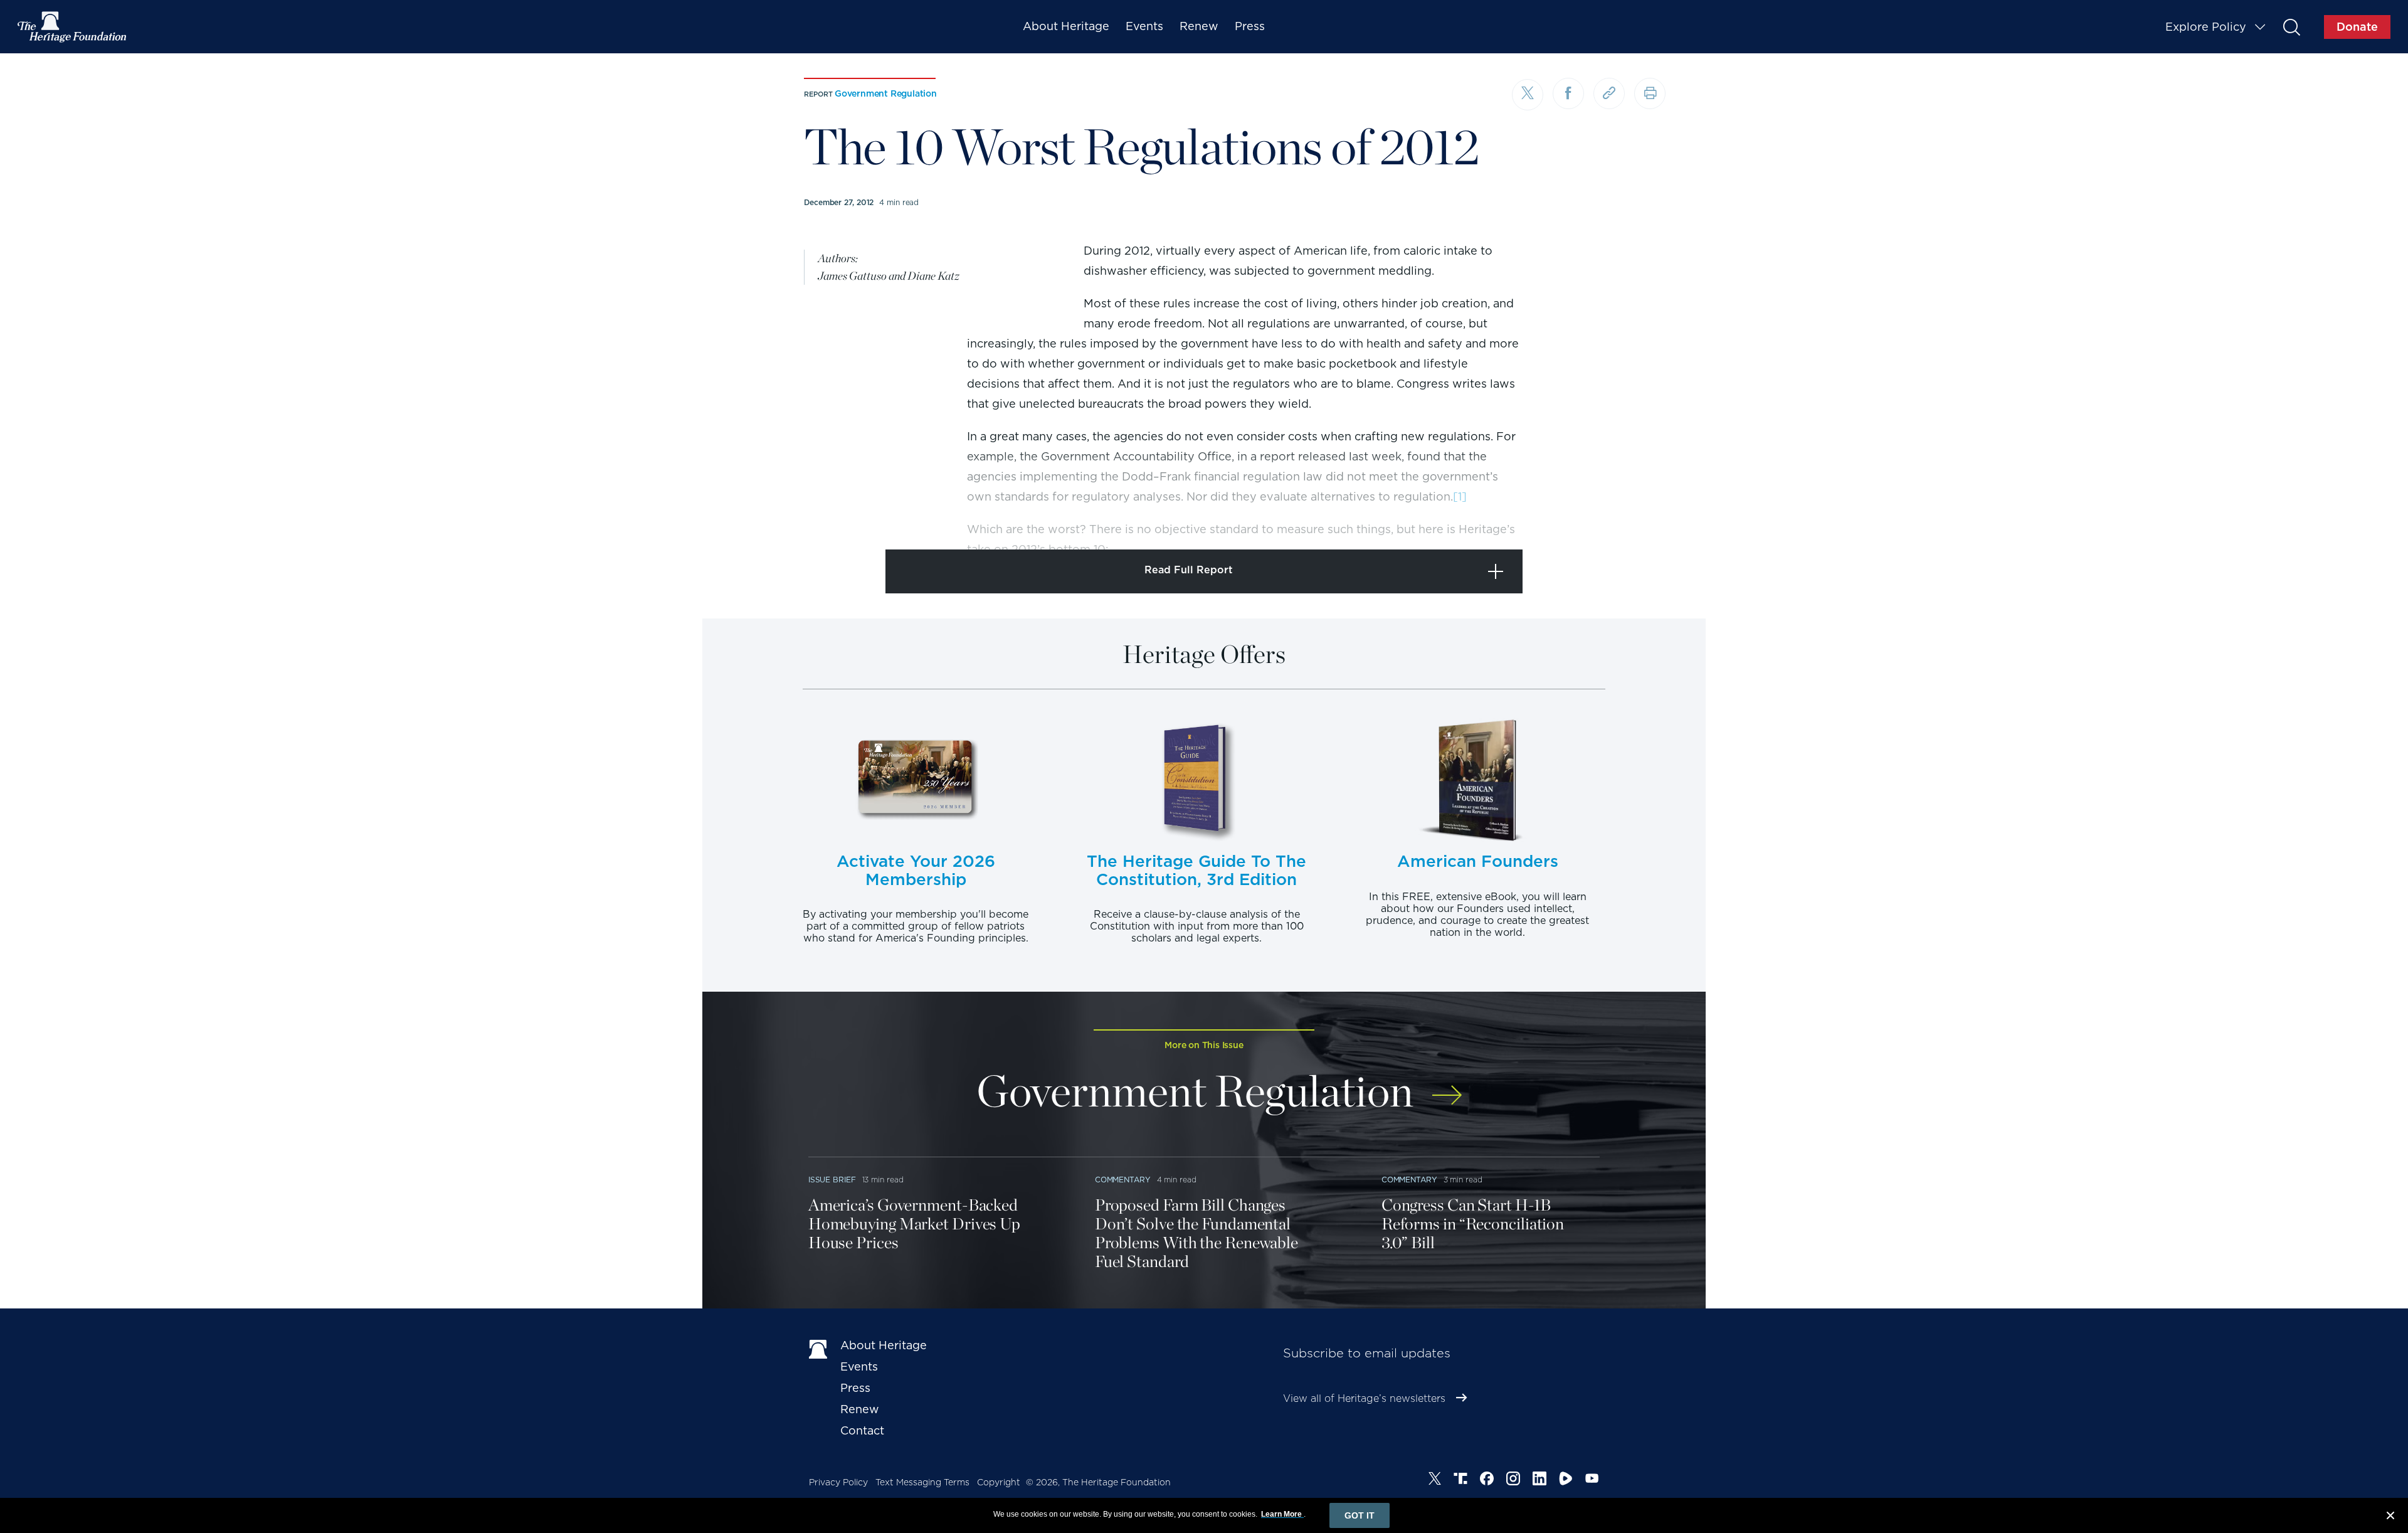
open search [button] (2291, 27)
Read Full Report (1189, 570)
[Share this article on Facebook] (1568, 93)
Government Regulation (886, 93)
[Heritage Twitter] (1435, 1480)
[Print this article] (1650, 93)
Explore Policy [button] (2206, 27)
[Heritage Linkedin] (1539, 1480)
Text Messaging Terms (922, 1482)
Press (1250, 26)
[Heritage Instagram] (1513, 1480)
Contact (862, 1430)
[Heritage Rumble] (1566, 1480)
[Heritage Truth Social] (1460, 1480)
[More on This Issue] (1447, 1087)
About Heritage (1066, 26)
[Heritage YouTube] (1592, 1480)
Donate (2357, 27)
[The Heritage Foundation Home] (73, 27)
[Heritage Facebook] (1487, 1480)
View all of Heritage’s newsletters (1364, 1398)
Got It (1360, 1515)
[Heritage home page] (818, 1348)
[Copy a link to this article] (1609, 93)
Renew (1199, 26)
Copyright (999, 1482)
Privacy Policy (838, 1482)
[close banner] (2390, 1517)
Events (1144, 26)
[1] (1460, 496)
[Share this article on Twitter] (1528, 95)
